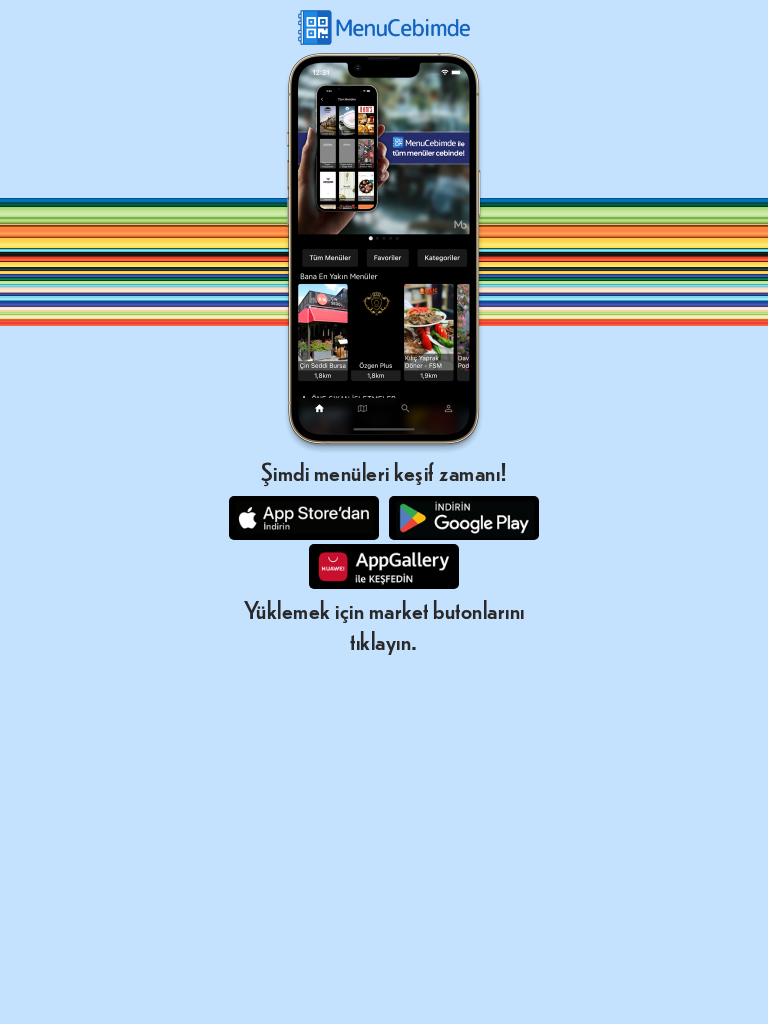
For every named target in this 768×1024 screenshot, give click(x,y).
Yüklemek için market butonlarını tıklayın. (384, 624)
